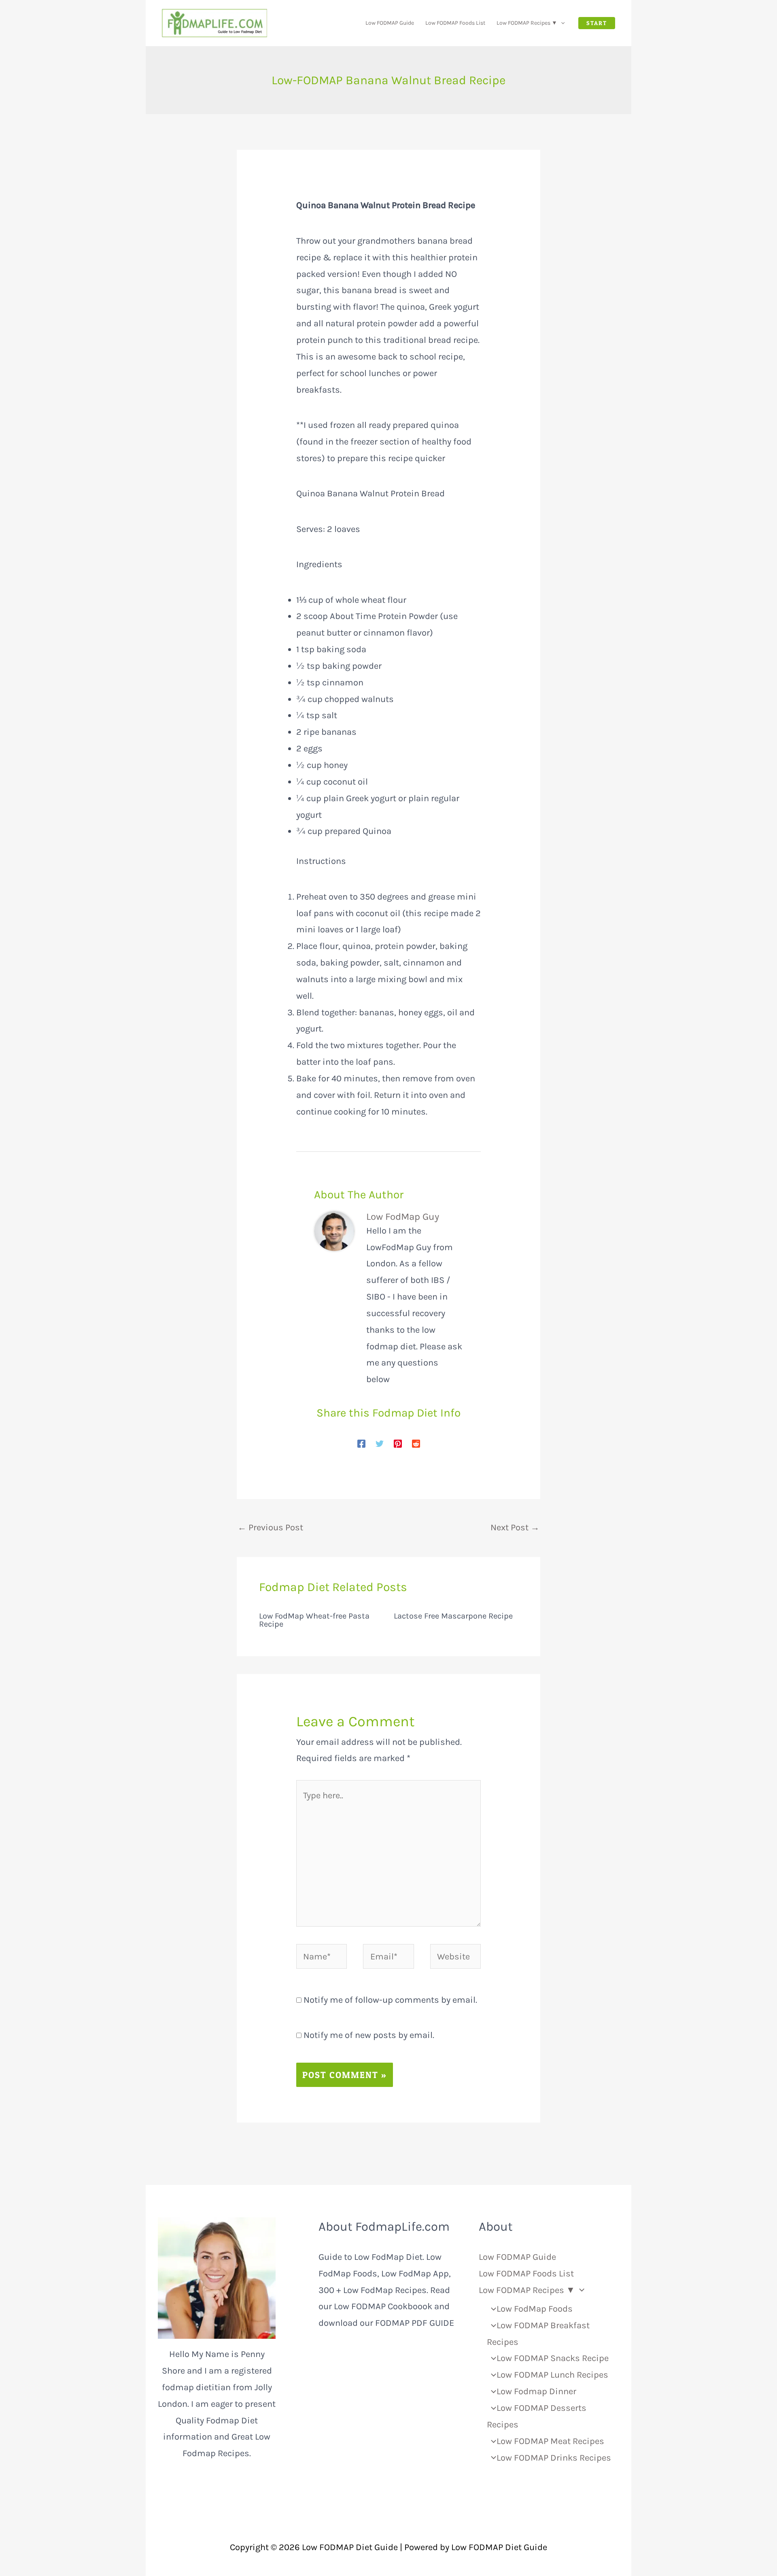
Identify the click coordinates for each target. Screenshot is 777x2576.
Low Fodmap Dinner (536, 2391)
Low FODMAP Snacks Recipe (552, 2358)
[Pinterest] (398, 1443)
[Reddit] (416, 1443)
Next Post (515, 1527)
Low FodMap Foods (534, 2309)
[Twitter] (380, 1443)
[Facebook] (361, 1443)
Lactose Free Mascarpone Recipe (453, 1616)
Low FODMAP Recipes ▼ (527, 23)
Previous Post (270, 1527)
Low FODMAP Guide (390, 23)
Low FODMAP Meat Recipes (550, 2441)
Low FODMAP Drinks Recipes (554, 2458)
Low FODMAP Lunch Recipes (552, 2375)
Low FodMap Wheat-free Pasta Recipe (314, 1620)
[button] (561, 23)
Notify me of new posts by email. (369, 2035)
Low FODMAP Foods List (455, 23)
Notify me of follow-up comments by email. (390, 2000)
